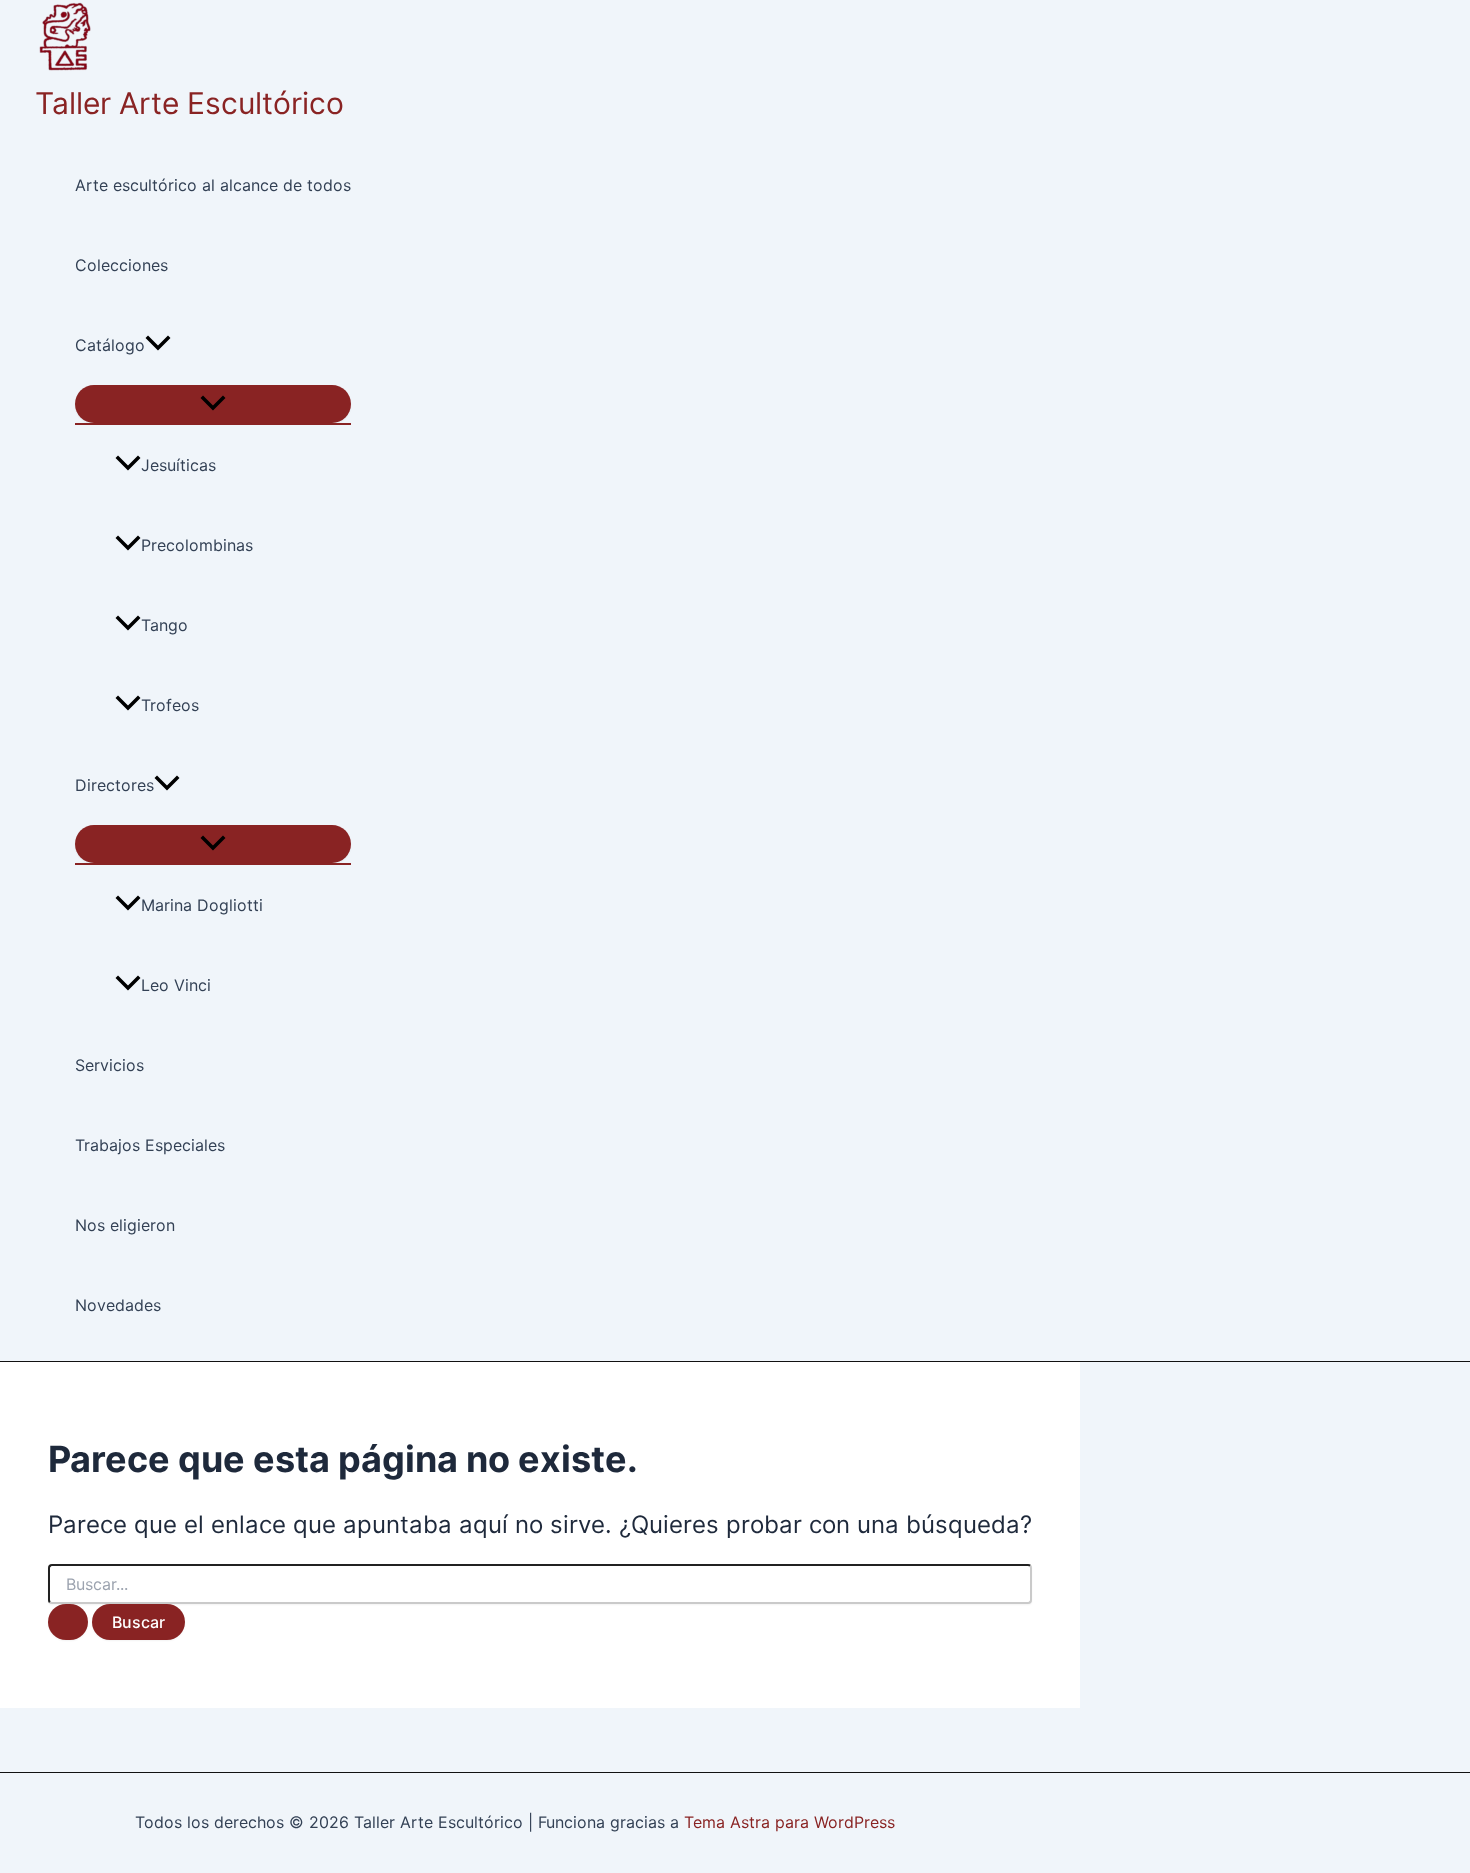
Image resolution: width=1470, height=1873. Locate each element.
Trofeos (170, 705)
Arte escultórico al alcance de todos (213, 185)
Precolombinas (197, 545)
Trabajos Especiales (150, 1145)
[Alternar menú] (213, 404)
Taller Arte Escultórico (189, 103)
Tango (164, 625)
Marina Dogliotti (202, 905)
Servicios (109, 1065)
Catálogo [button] (110, 345)
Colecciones (121, 265)
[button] (158, 345)
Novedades (118, 1305)
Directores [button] (114, 785)
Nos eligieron (125, 1225)
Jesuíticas (178, 465)
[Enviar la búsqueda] (68, 1622)
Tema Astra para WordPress (789, 1822)
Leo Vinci (176, 985)
